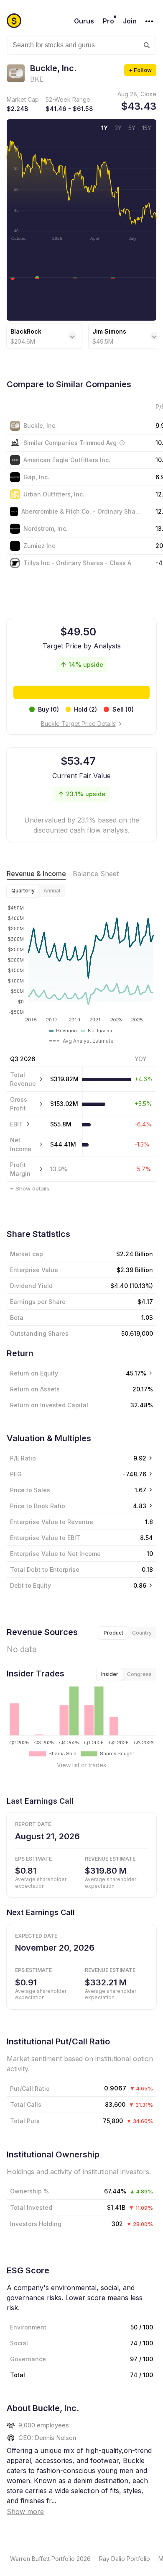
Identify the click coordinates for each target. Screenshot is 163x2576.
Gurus (84, 21)
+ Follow (140, 70)
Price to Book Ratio (38, 1506)
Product (113, 1633)
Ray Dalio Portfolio (125, 2559)
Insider (110, 1674)
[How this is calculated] (122, 443)
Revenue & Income (36, 874)
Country (142, 1633)
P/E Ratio (23, 1458)
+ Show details (30, 1188)
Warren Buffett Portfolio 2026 (50, 2559)
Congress (139, 1674)
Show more (25, 2512)
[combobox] (81, 45)
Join (130, 21)
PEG (16, 1474)
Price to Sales (30, 1490)
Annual (52, 891)
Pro (108, 21)
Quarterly (23, 891)
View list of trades (81, 1765)
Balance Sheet (96, 874)
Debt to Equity (31, 1585)
